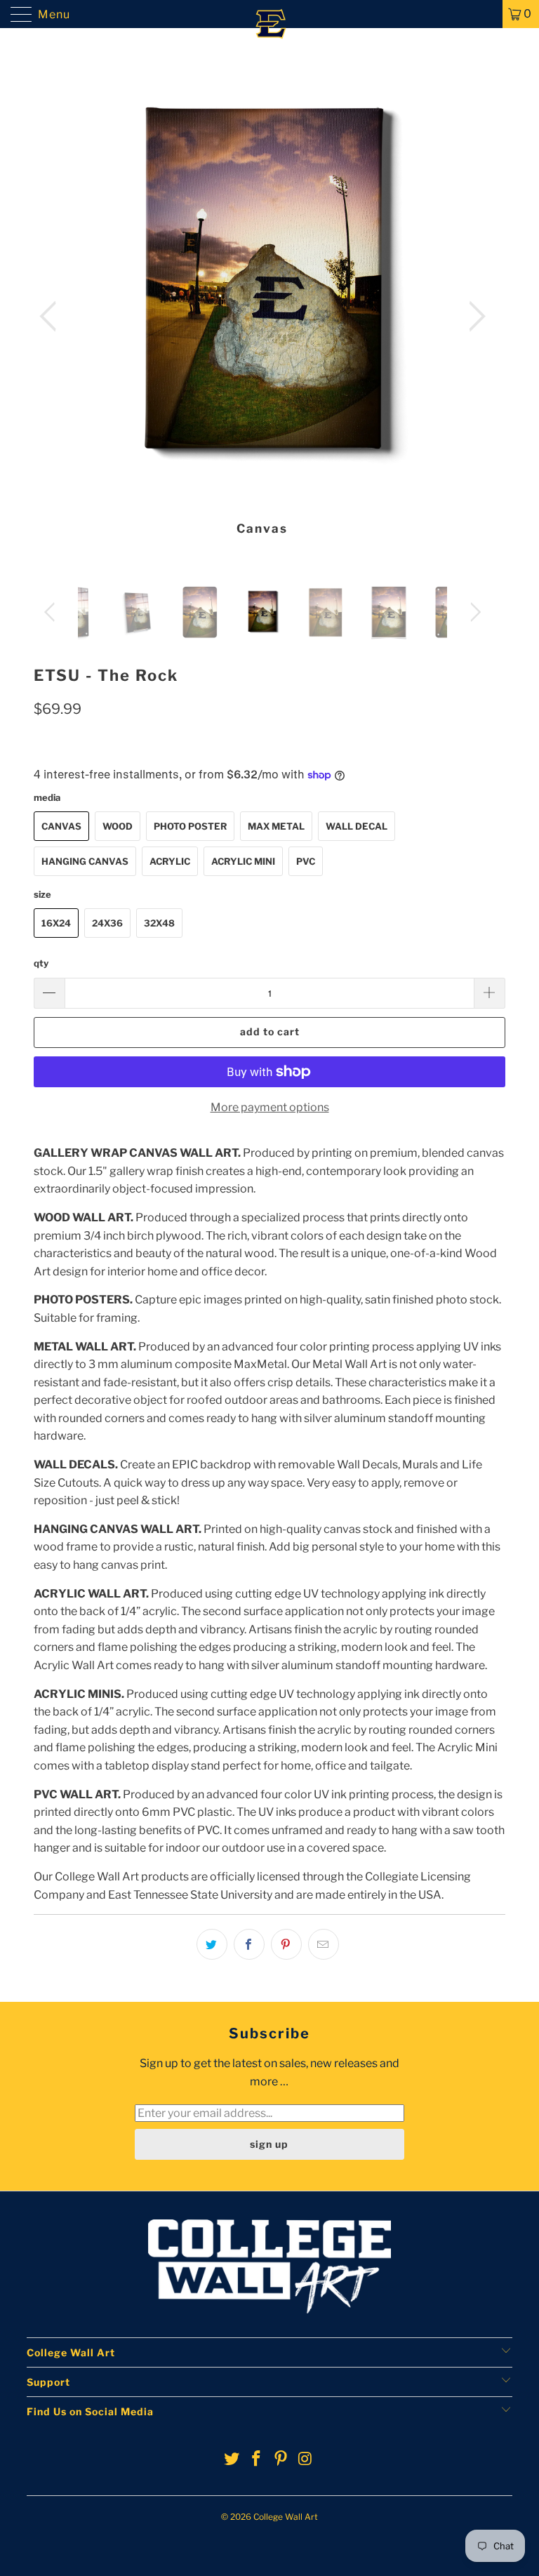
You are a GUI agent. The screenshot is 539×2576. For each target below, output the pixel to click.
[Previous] (52, 317)
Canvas (61, 826)
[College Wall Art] (269, 14)
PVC (306, 861)
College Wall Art (286, 2517)
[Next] (473, 317)
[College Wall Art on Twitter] (232, 2460)
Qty (41, 963)
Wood (118, 826)
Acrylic (170, 861)
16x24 (56, 923)
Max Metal (276, 826)
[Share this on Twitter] (212, 1944)
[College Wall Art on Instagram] (305, 2460)
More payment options (270, 1107)
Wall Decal (357, 826)
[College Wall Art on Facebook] (257, 2460)
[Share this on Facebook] (249, 1944)
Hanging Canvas (85, 861)
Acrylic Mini (243, 861)
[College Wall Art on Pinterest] (281, 2460)
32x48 (159, 923)
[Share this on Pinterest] (286, 1944)
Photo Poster (190, 826)
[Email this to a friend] (324, 1944)
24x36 (107, 923)
